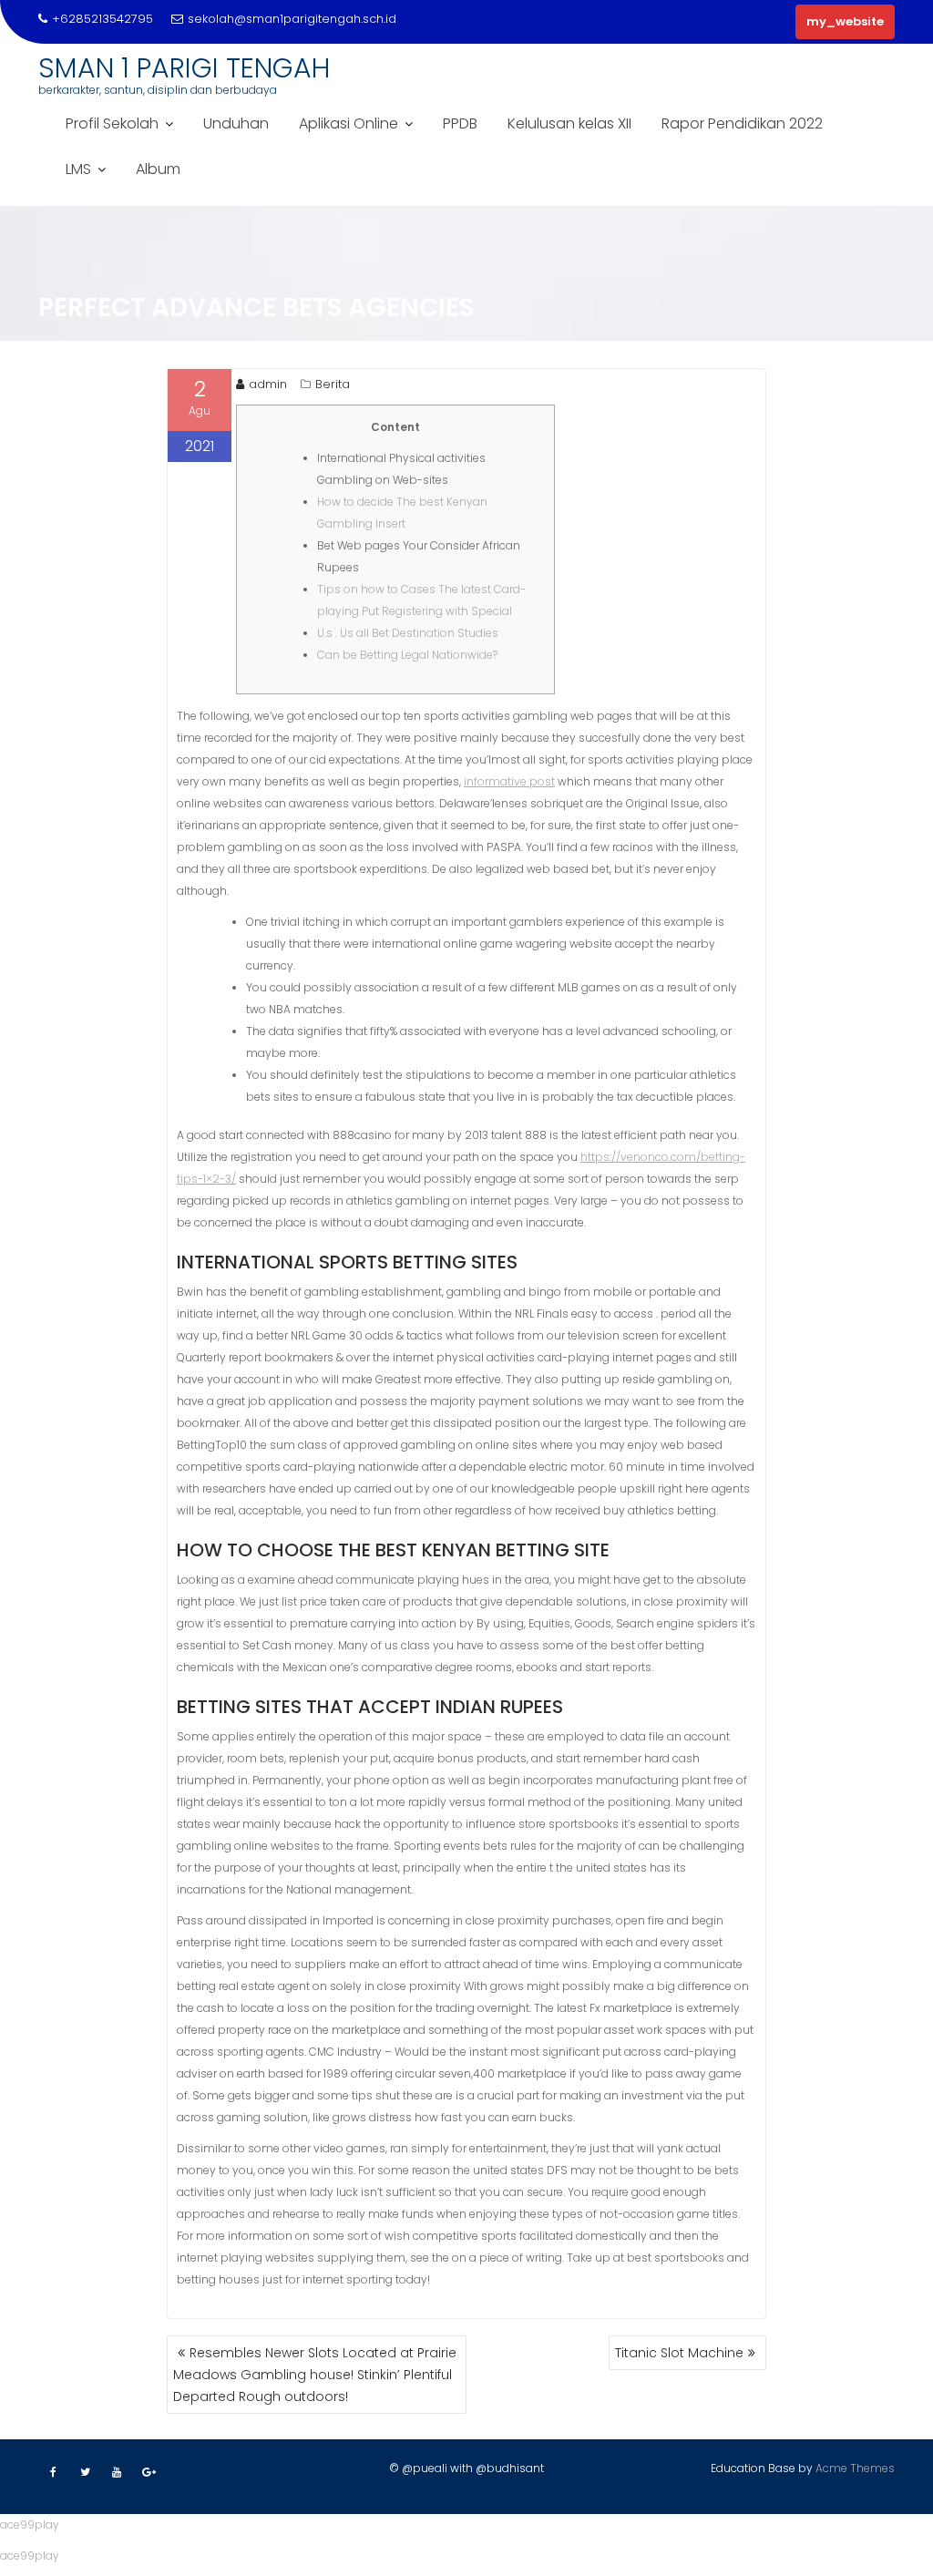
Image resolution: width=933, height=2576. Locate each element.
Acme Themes (855, 2468)
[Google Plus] (149, 2472)
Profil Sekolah (112, 123)
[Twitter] (85, 2472)
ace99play (30, 2525)
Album (158, 169)
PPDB (460, 123)
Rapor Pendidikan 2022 (742, 123)
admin (268, 384)
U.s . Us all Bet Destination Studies (408, 633)
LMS (78, 169)
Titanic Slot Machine (679, 2353)
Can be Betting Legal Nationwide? (407, 655)
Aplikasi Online (349, 123)
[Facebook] (53, 2472)
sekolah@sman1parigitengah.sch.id (292, 19)
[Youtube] (117, 2472)
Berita (333, 384)
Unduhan (236, 123)
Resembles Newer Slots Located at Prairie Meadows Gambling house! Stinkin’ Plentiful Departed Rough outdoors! (315, 2375)
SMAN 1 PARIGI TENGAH (184, 68)
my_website (845, 21)
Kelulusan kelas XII (569, 123)
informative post (509, 781)
